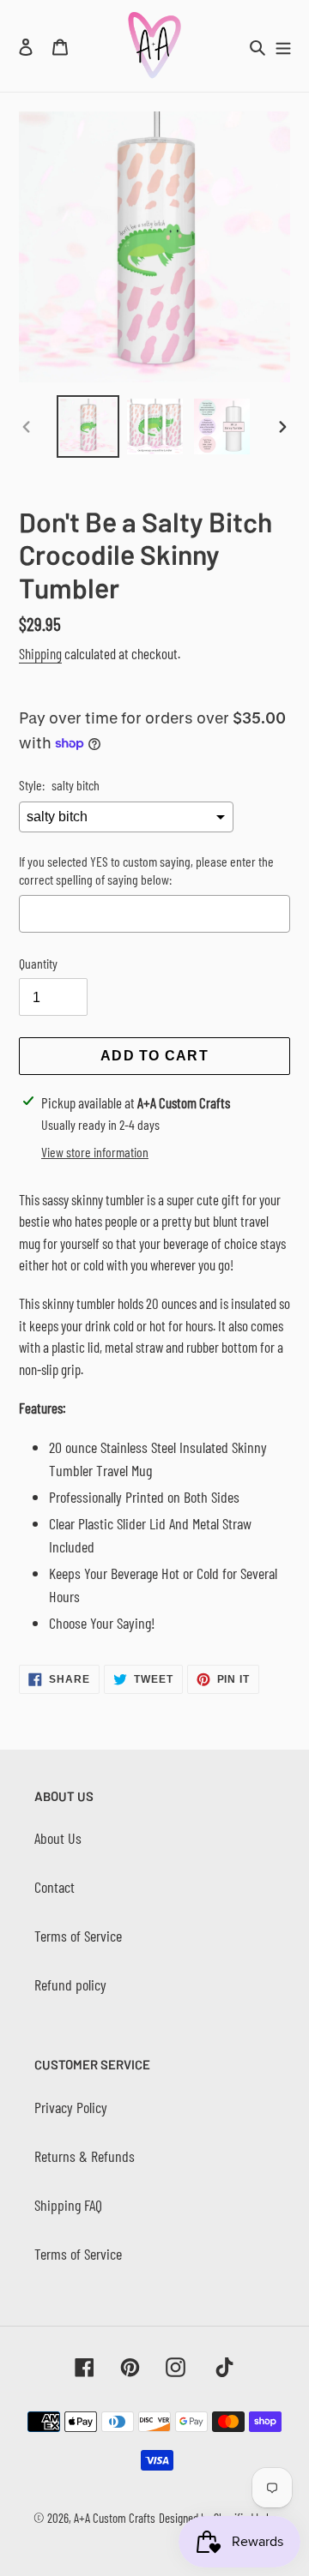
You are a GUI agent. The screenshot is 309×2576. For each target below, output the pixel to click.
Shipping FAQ (68, 2205)
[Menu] (283, 46)
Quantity (38, 963)
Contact (55, 1887)
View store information (95, 1152)
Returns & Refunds (85, 2156)
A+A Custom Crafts (115, 2518)
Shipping (40, 653)
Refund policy (70, 1985)
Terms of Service (78, 1936)
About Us (58, 1838)
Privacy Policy (71, 2107)
